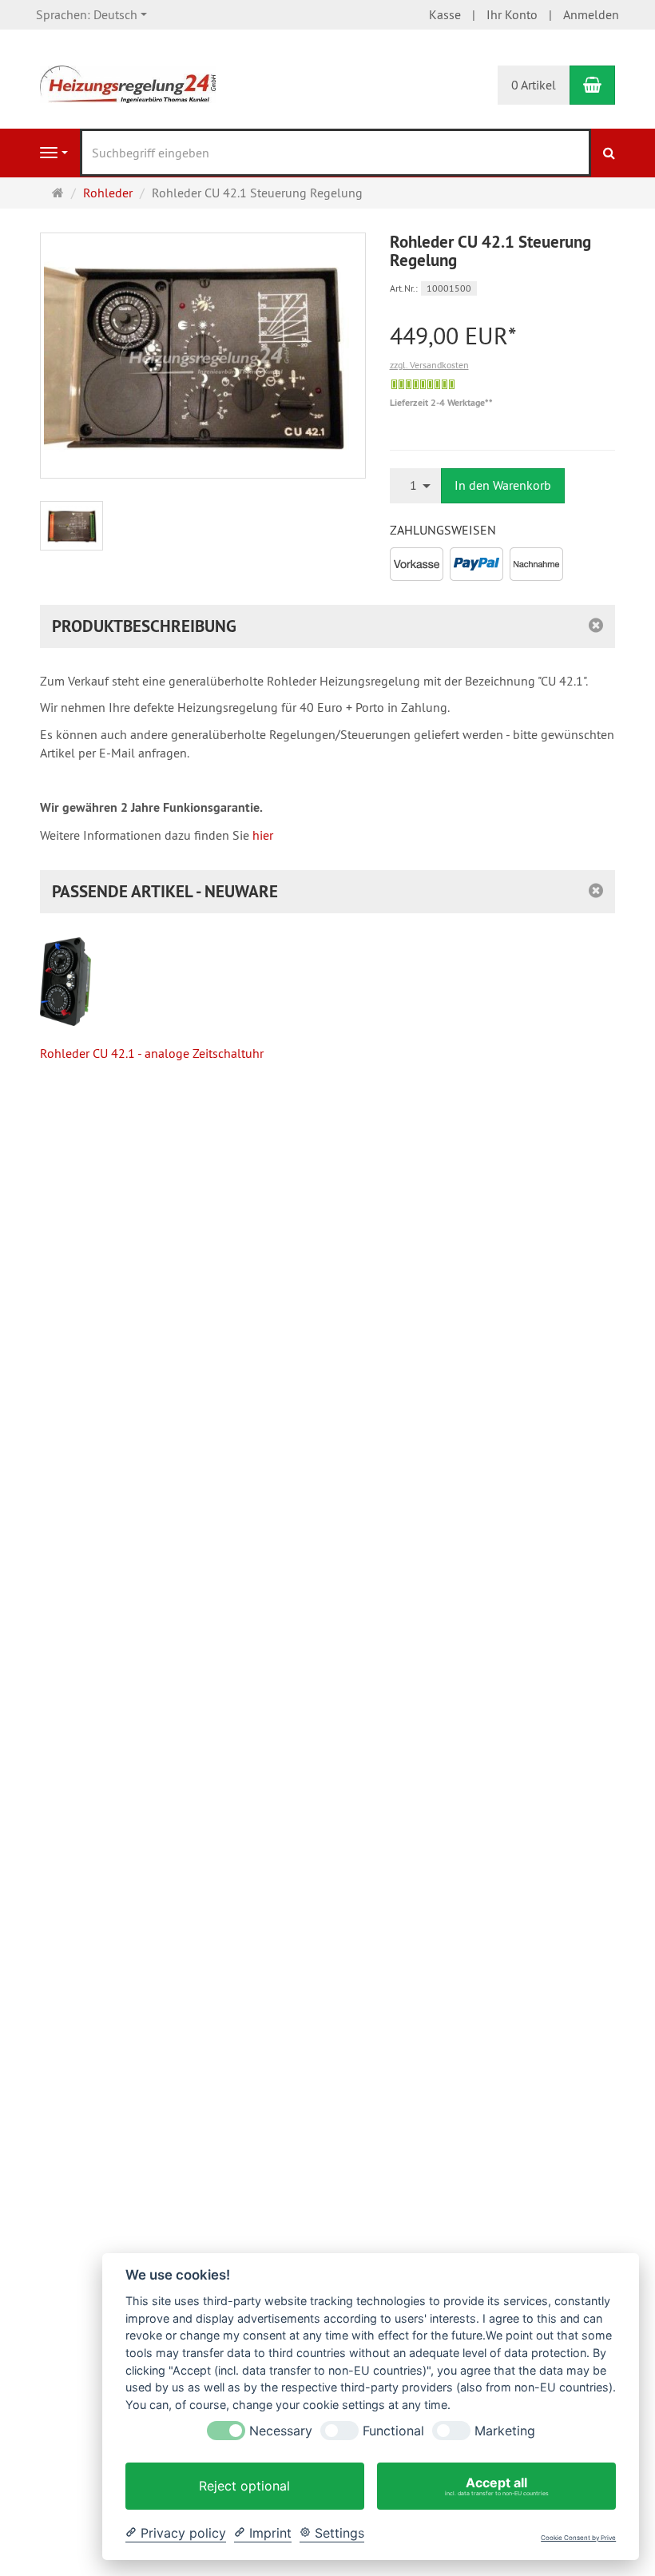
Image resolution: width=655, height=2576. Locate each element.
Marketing (505, 2431)
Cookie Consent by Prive (578, 2538)
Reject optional (244, 2486)
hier (263, 835)
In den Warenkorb (503, 485)
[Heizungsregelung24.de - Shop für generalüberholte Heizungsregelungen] (128, 83)
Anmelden (591, 14)
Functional (393, 2431)
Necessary (281, 2431)
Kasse (445, 14)
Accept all (497, 2486)
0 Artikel (534, 85)
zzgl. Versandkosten (429, 365)
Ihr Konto (512, 14)
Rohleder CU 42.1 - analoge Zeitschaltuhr (152, 1053)
